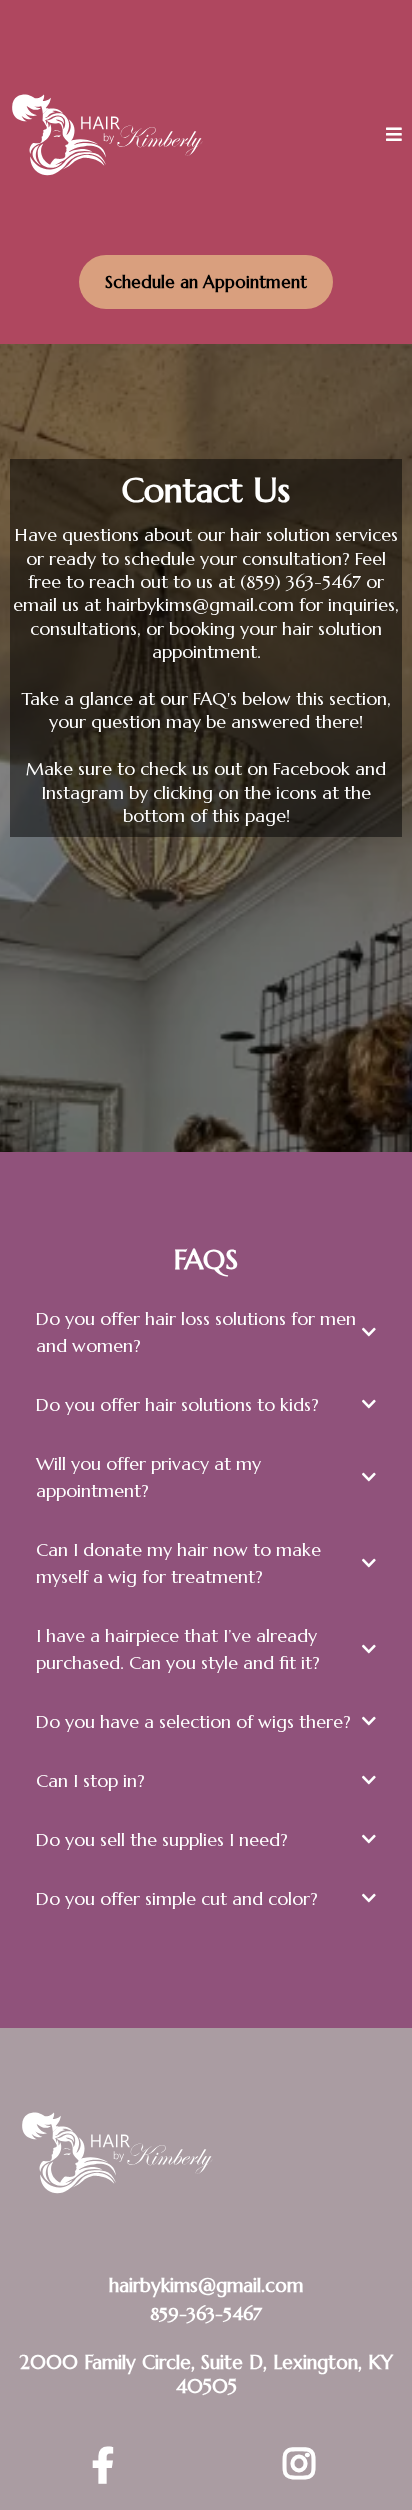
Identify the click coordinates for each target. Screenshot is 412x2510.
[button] (394, 135)
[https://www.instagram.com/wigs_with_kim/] (304, 2465)
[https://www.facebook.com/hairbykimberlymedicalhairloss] (108, 2466)
